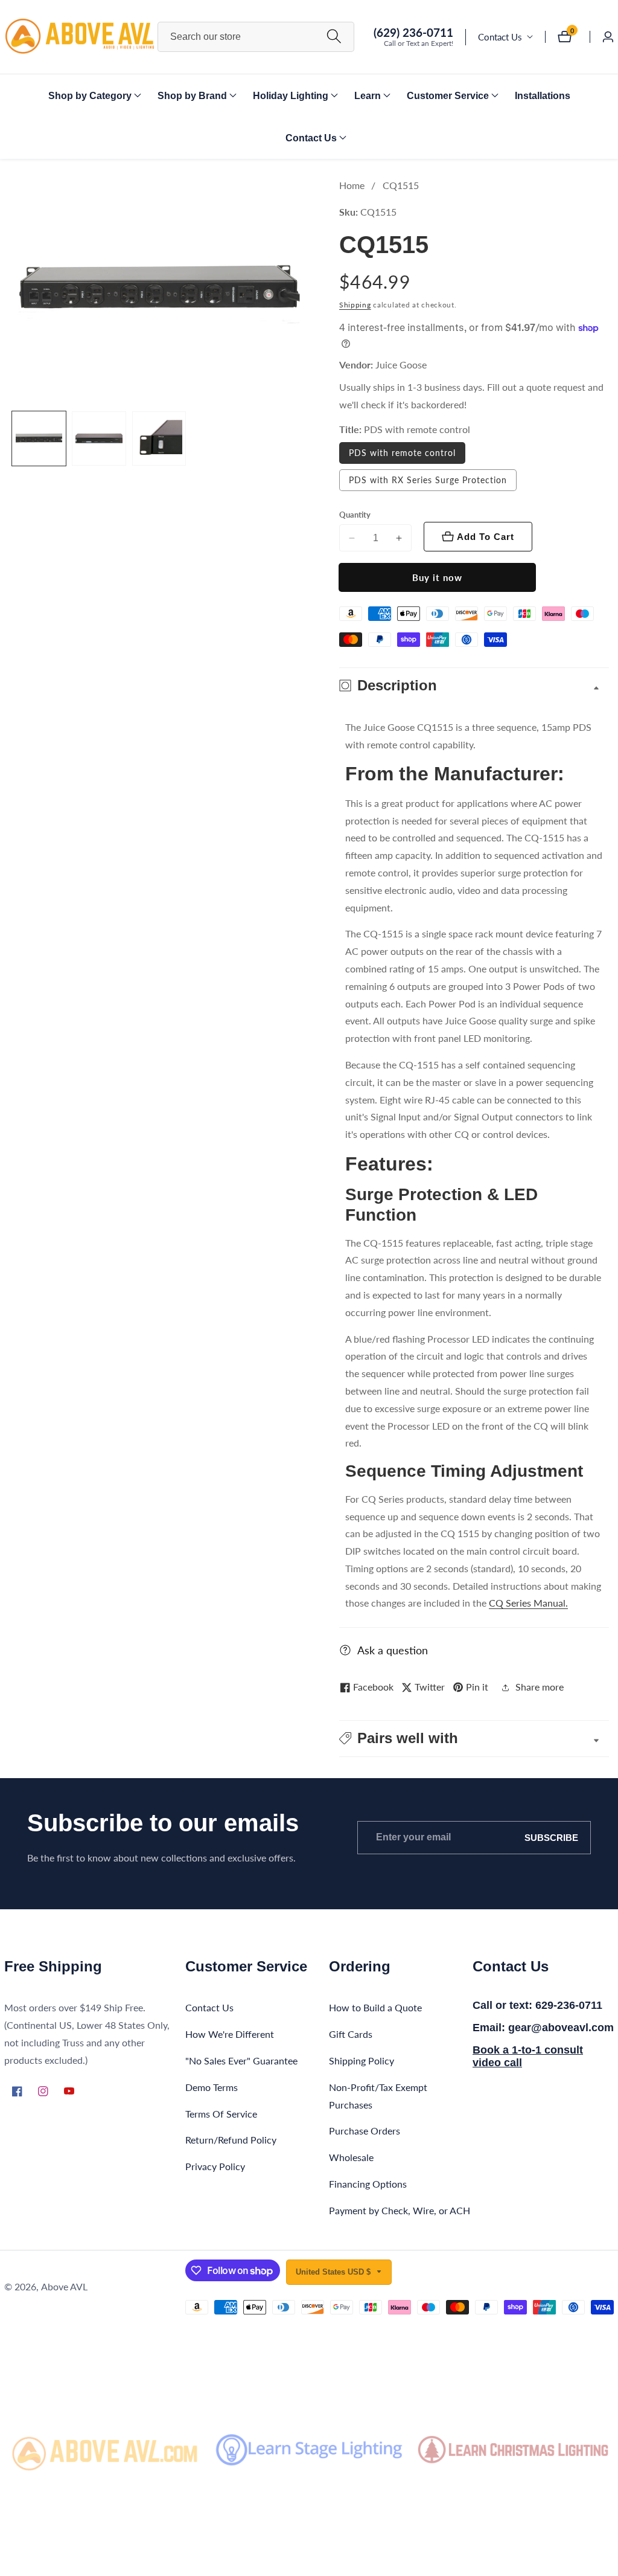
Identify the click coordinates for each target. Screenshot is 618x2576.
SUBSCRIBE (551, 1838)
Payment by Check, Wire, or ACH (400, 2210)
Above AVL (64, 2287)
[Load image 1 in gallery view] (39, 438)
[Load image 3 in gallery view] (159, 438)
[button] (90, 95)
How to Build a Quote (375, 2007)
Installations (543, 96)
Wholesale (351, 2157)
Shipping (355, 305)
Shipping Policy (362, 2060)
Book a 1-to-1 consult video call (528, 2057)
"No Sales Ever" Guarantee (241, 2060)
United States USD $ (334, 2272)
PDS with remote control (402, 453)
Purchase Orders (365, 2131)
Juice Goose (401, 365)
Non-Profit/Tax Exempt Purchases (378, 2096)
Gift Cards (351, 2034)
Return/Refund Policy (231, 2140)
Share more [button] (540, 1687)
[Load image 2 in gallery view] (99, 438)
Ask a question (393, 1650)
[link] (105, 2450)
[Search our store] (334, 37)
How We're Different (230, 2034)
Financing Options (368, 2184)
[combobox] (256, 37)
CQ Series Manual (527, 1603)
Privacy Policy (215, 2166)
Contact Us (500, 37)
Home (352, 185)
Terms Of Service (221, 2114)
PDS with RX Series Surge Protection (428, 480)
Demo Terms (212, 2087)
